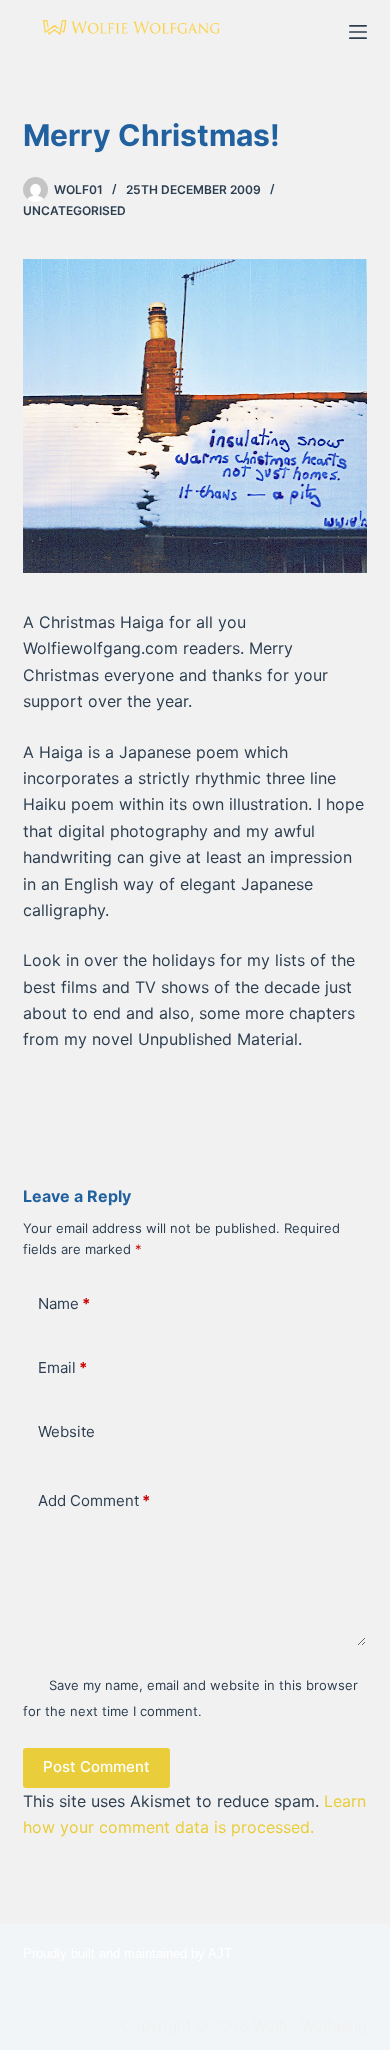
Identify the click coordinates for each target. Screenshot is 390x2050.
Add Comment (94, 1500)
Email (62, 1367)
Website (66, 1431)
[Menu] (358, 32)
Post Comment (96, 1766)
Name (64, 1303)
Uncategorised (74, 210)
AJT (220, 1953)
